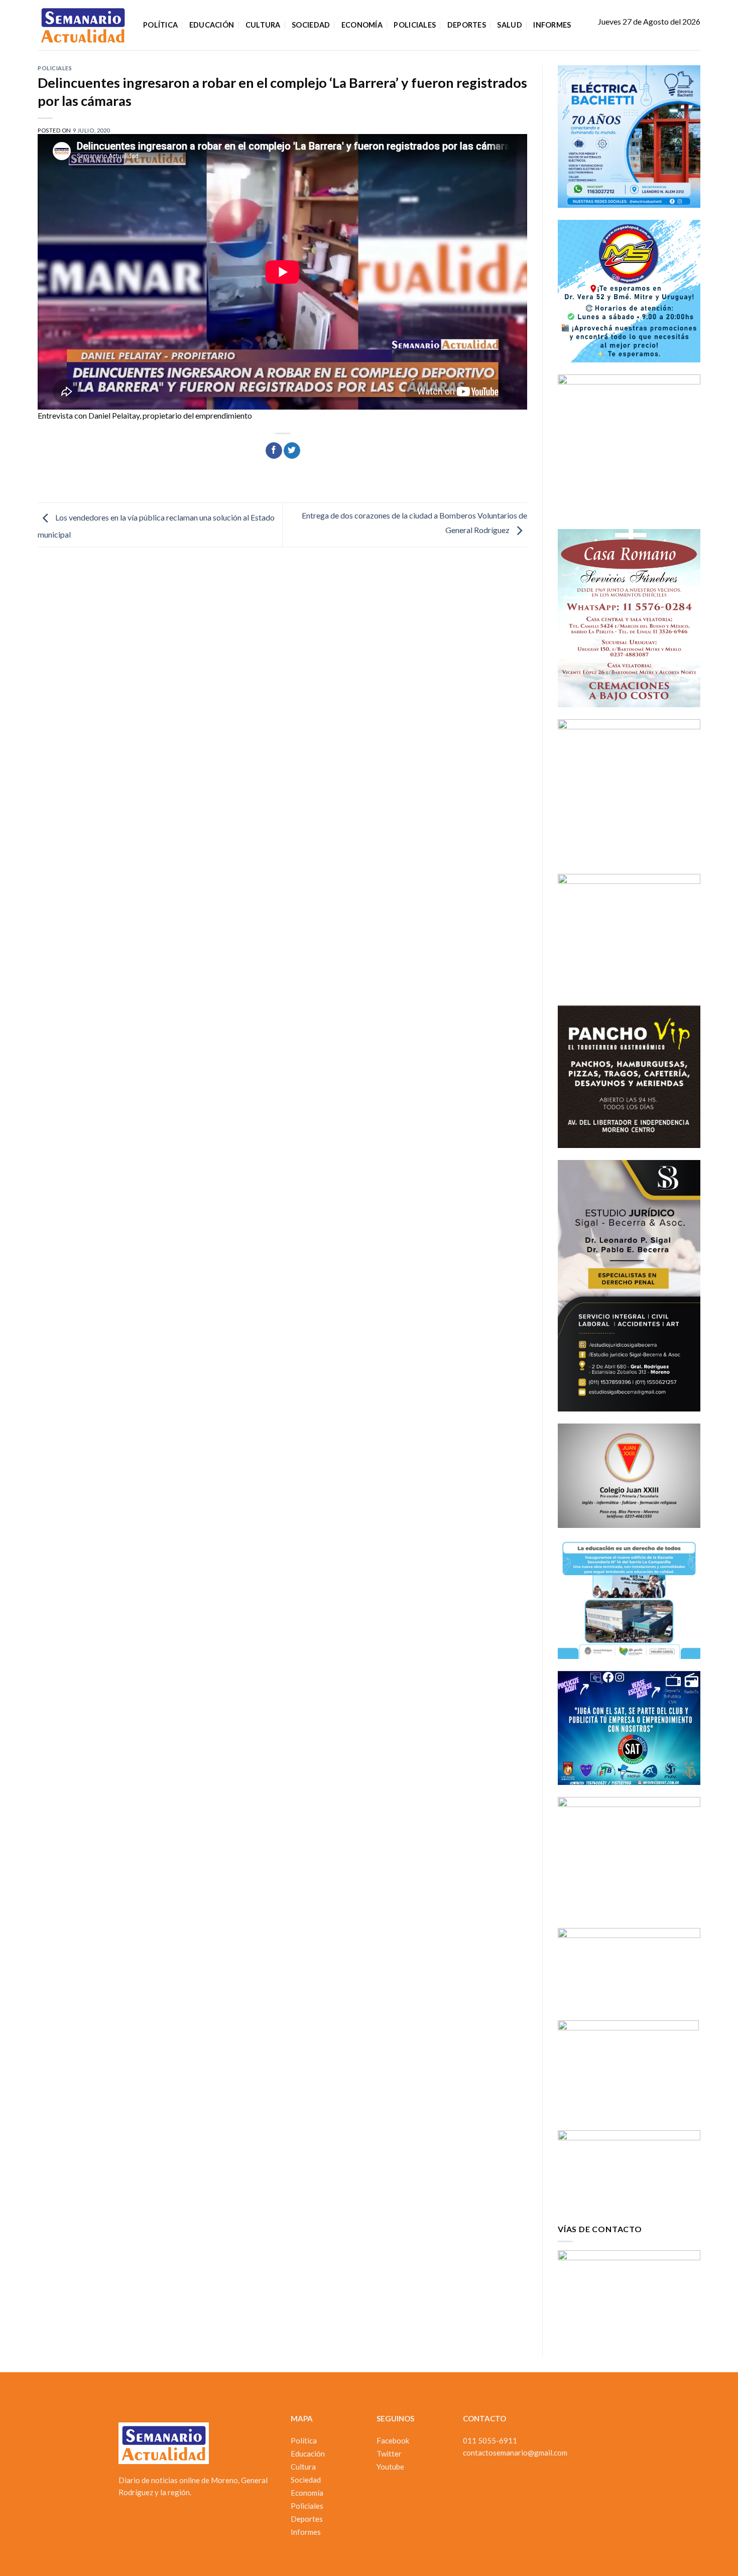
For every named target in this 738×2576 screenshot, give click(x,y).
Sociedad (311, 25)
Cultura (263, 25)
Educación (212, 25)
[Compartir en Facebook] (274, 451)
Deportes (467, 25)
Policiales (415, 25)
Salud (509, 25)
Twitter (389, 2454)
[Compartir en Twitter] (292, 451)
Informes (552, 25)
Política (160, 25)
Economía (362, 25)
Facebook (393, 2440)
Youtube (390, 2467)
